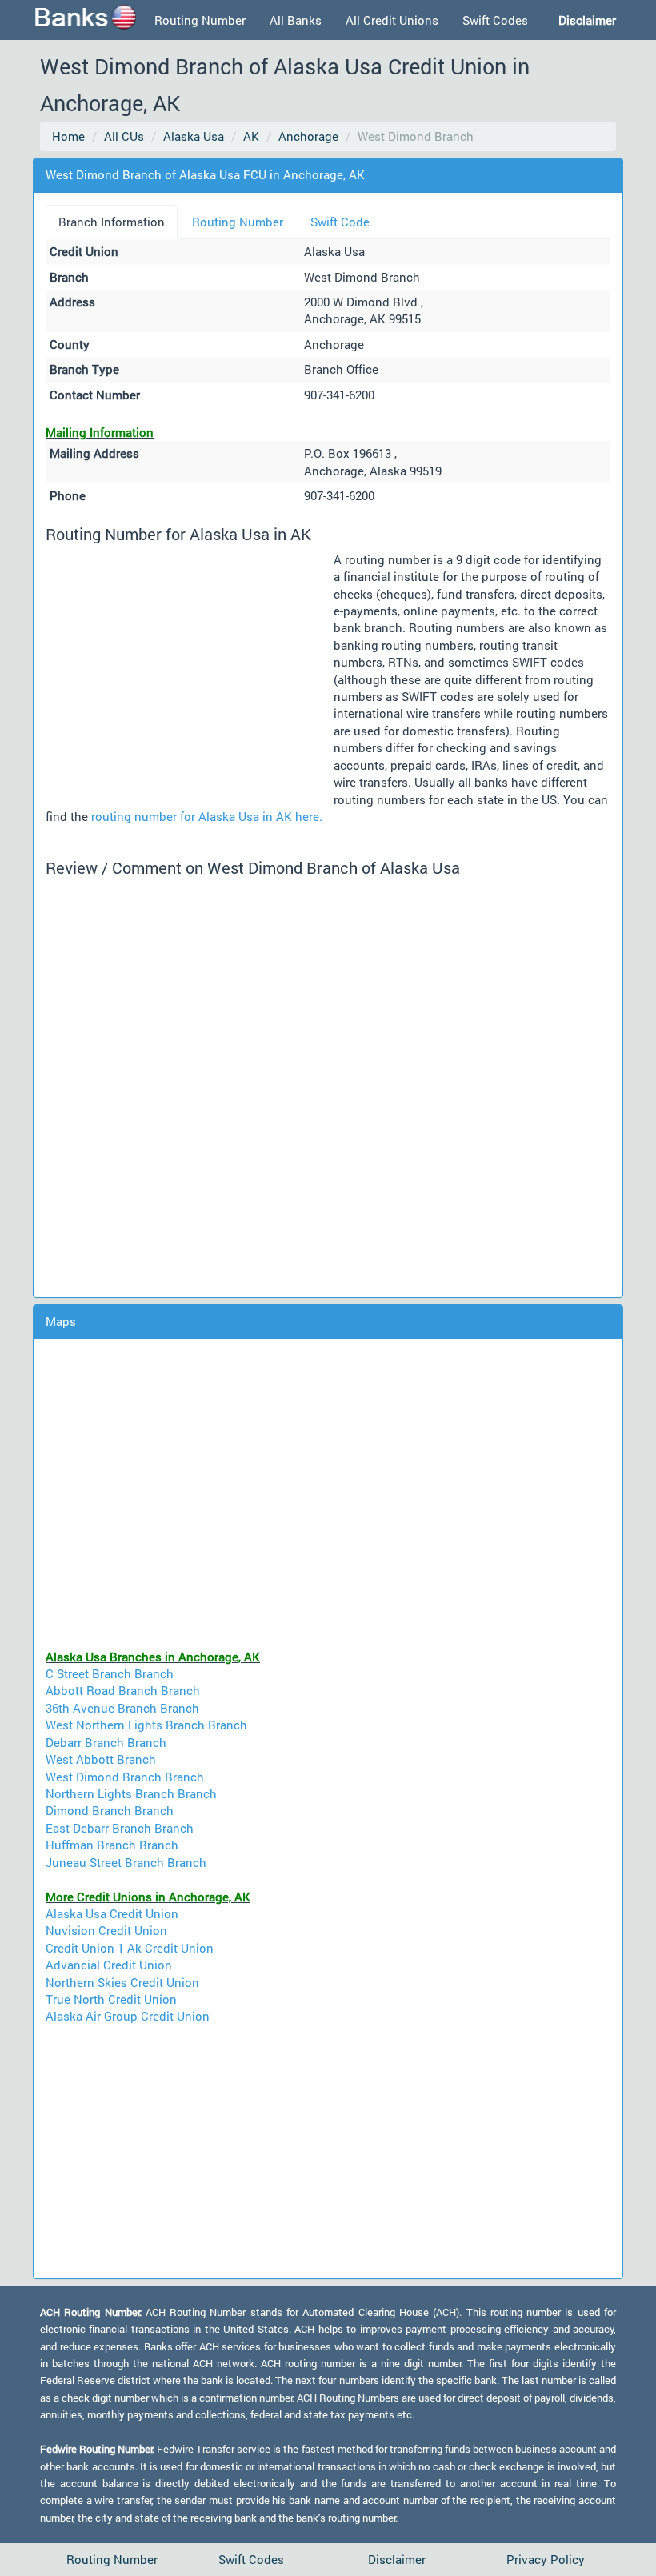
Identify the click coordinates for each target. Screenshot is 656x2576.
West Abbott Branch (101, 1759)
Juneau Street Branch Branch (126, 1862)
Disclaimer (397, 2559)
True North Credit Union (111, 1999)
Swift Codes (495, 20)
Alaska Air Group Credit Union (128, 2016)
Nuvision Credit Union (106, 1930)
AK (251, 136)
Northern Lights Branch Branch (131, 1793)
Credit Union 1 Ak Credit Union (130, 1948)
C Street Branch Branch (110, 1673)
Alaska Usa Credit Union (112, 1913)
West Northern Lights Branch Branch (146, 1725)
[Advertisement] (190, 673)
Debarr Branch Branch (106, 1742)
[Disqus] (328, 1085)
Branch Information (112, 222)
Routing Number (200, 20)
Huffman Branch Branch (112, 1845)
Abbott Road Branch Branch (123, 1690)
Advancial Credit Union (109, 1965)
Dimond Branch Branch (110, 1810)
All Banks (296, 20)
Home (68, 136)
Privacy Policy (546, 2559)
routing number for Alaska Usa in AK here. (207, 816)
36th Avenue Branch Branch (122, 1708)
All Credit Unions (392, 20)
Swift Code (340, 222)
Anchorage (308, 136)
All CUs (124, 136)
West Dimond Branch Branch (125, 1777)
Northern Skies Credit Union (122, 1982)
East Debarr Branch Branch (120, 1828)
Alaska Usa (194, 136)
